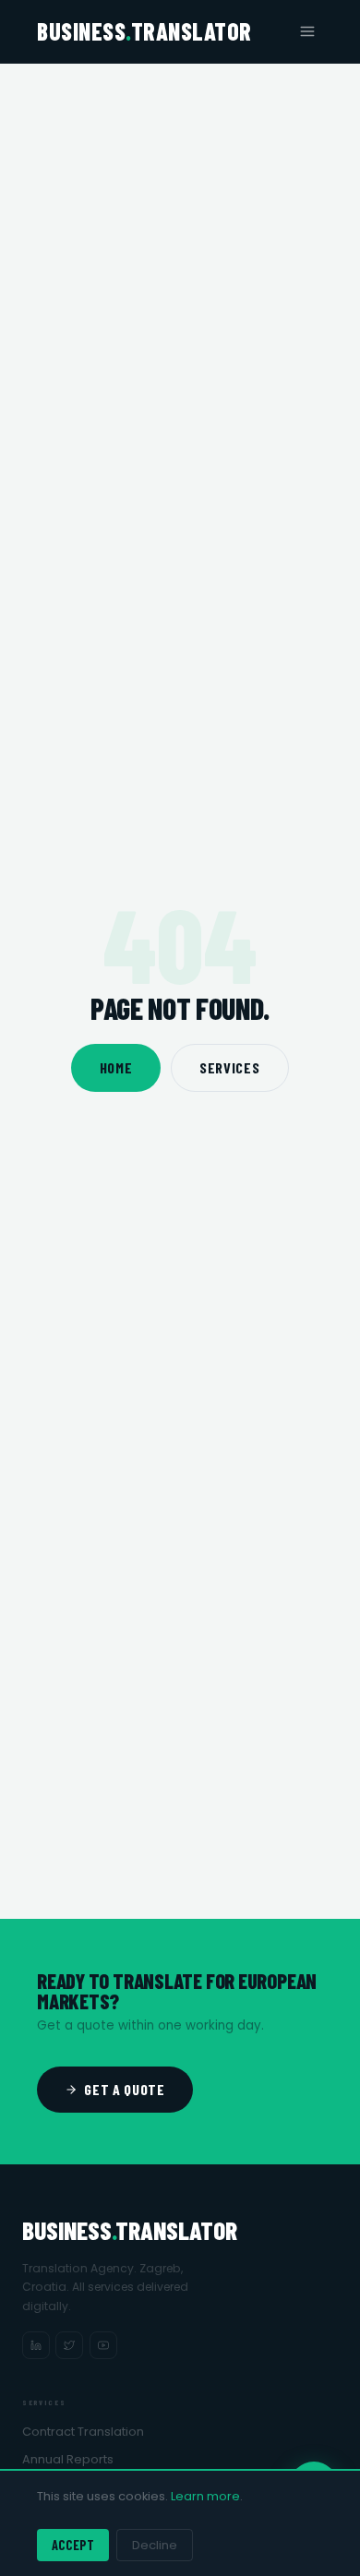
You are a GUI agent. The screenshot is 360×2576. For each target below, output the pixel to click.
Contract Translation (83, 2432)
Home (116, 1067)
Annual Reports (68, 2459)
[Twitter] (69, 2345)
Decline (155, 2545)
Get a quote (124, 2089)
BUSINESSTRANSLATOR (144, 31)
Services (229, 1067)
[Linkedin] (36, 2345)
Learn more (205, 2496)
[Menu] (307, 31)
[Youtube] (103, 2345)
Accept (73, 2545)
